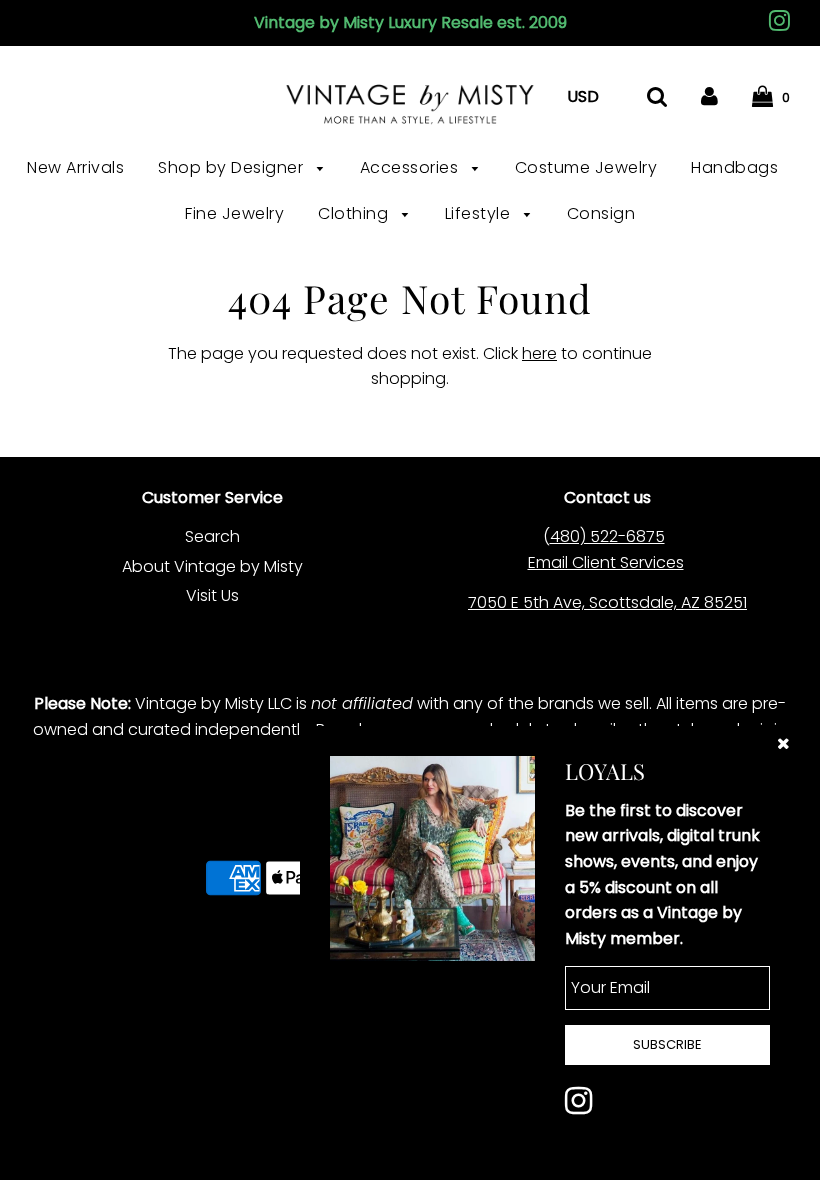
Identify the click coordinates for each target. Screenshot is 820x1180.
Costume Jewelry (586, 167)
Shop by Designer (233, 167)
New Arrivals (75, 167)
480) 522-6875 (607, 536)
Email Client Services (606, 562)
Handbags (734, 167)
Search (212, 536)
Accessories (411, 167)
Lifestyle (480, 213)
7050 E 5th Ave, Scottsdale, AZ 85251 (607, 602)
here (539, 353)
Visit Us (212, 595)
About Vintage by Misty (212, 566)
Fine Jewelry (234, 213)
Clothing (355, 213)
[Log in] (709, 96)
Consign (601, 213)
